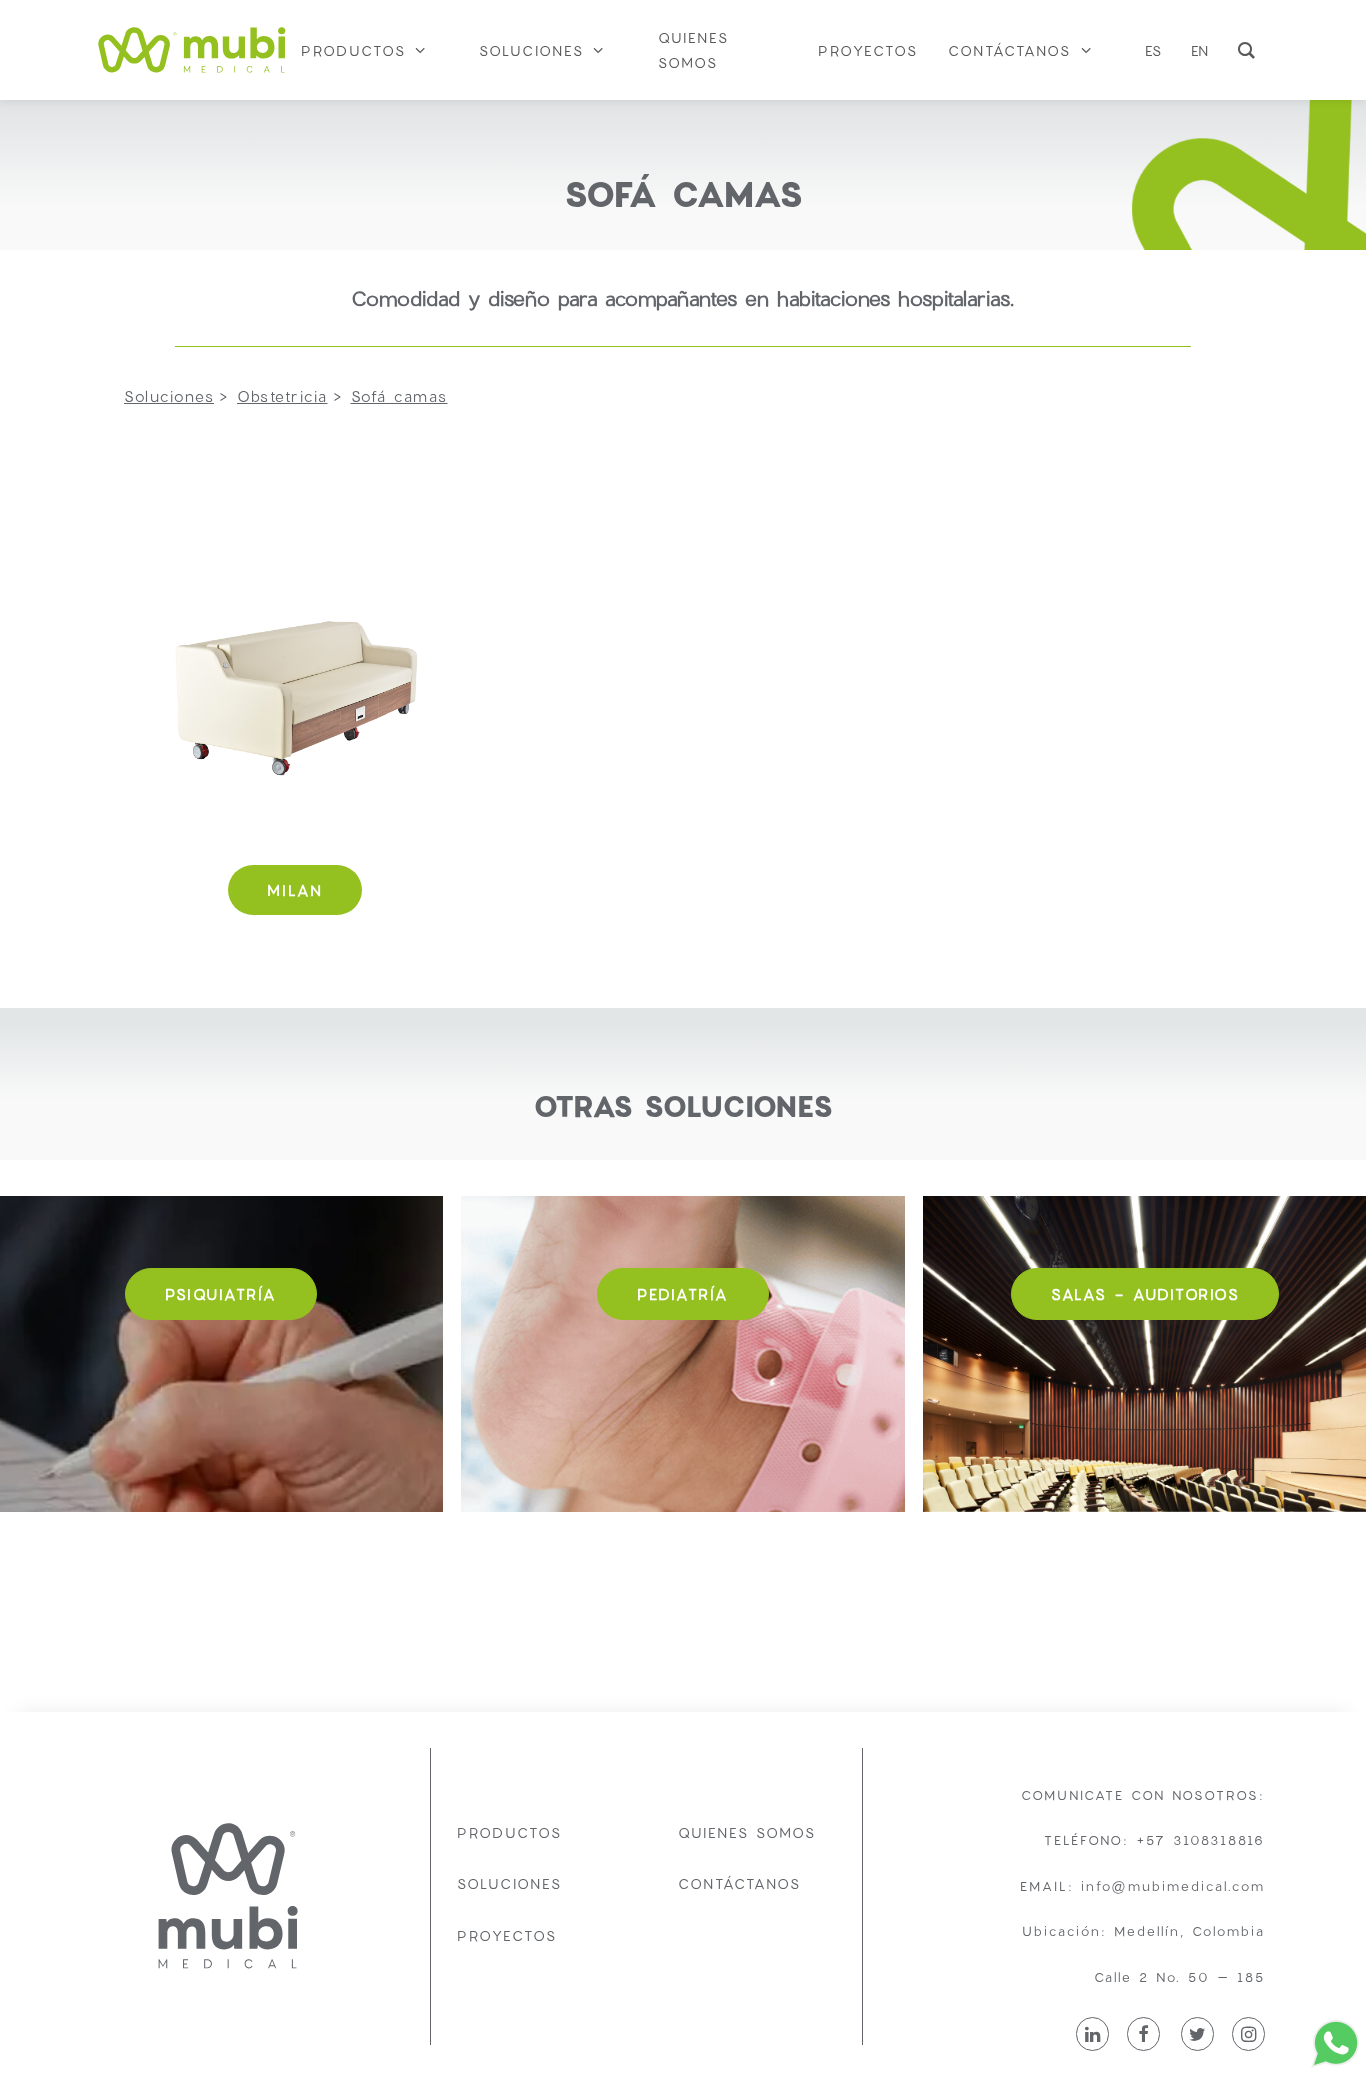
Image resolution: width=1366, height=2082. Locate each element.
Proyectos (507, 1935)
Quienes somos (747, 1832)
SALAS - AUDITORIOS (1145, 1294)
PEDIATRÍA (683, 1294)
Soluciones (509, 1883)
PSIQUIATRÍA (221, 1294)
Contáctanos (739, 1883)
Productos (509, 1832)
